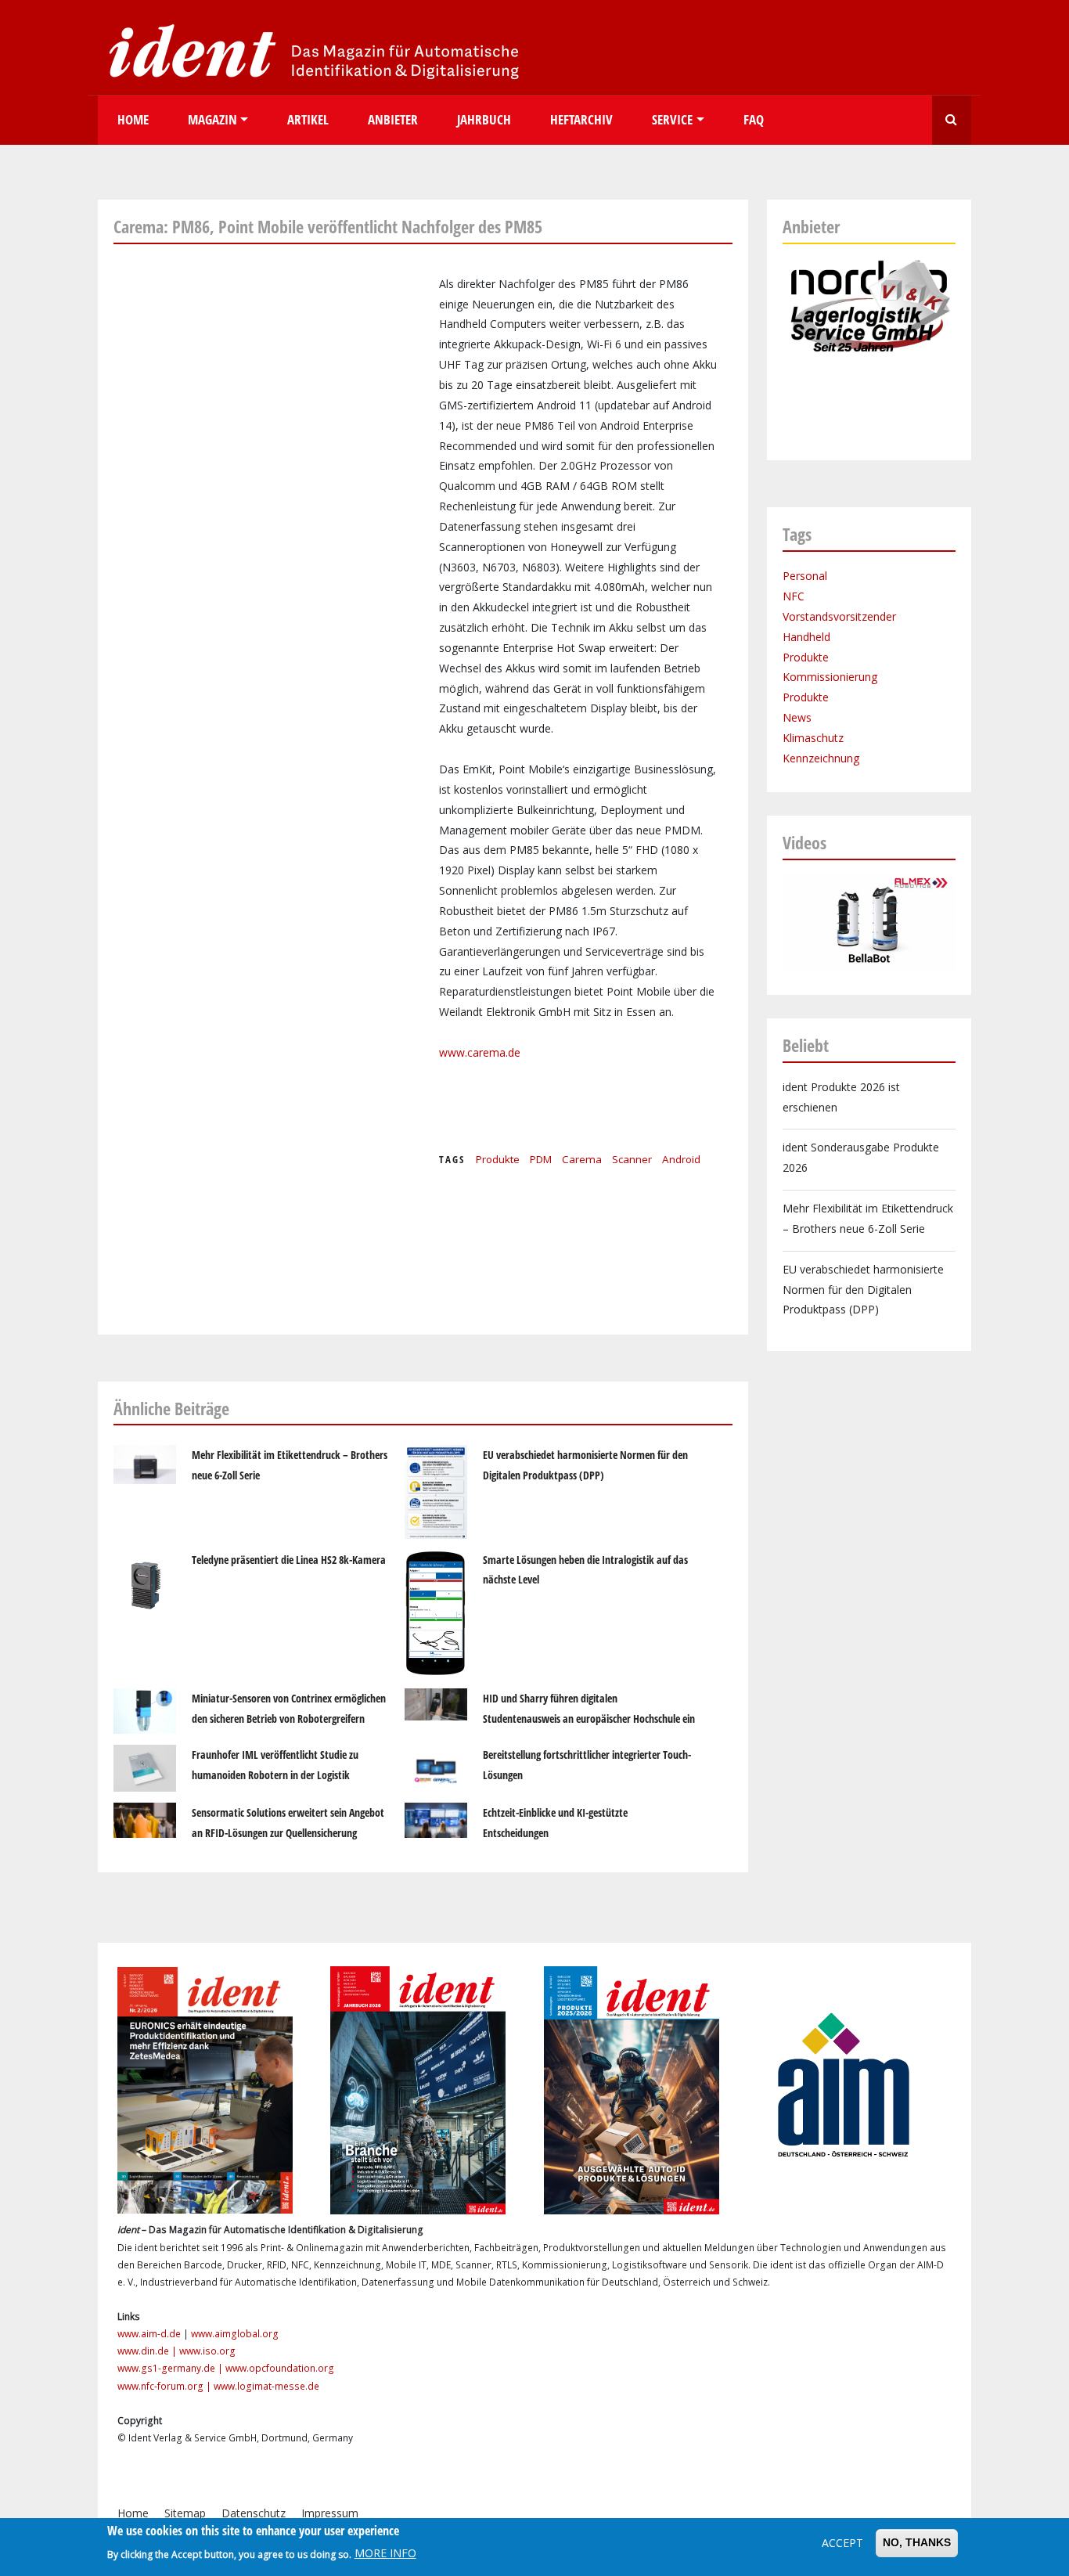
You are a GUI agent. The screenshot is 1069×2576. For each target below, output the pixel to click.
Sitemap (185, 2513)
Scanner (632, 1159)
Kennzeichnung (821, 758)
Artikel (308, 119)
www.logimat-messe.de (266, 2386)
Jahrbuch (484, 119)
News (797, 717)
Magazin (212, 119)
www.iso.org (207, 2351)
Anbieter (393, 119)
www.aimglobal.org (235, 2334)
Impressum (330, 2513)
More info (385, 2554)
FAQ (754, 119)
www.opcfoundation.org (280, 2368)
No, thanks (917, 2542)
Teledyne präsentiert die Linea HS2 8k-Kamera (289, 1560)
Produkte (498, 1159)
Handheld (806, 637)
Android (681, 1159)
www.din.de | (148, 2351)
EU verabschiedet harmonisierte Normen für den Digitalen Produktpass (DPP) (863, 1290)
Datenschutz (254, 2513)
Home (133, 119)
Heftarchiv (581, 119)
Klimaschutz (813, 738)
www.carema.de (480, 1052)
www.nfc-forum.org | (166, 2386)
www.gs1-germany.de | (171, 2368)
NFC (794, 596)
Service (672, 119)
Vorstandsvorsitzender (839, 616)
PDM (541, 1159)
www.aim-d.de (149, 2334)
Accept (842, 2543)
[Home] (309, 50)
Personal (805, 576)
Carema (582, 1159)
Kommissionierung (830, 677)
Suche (952, 120)
